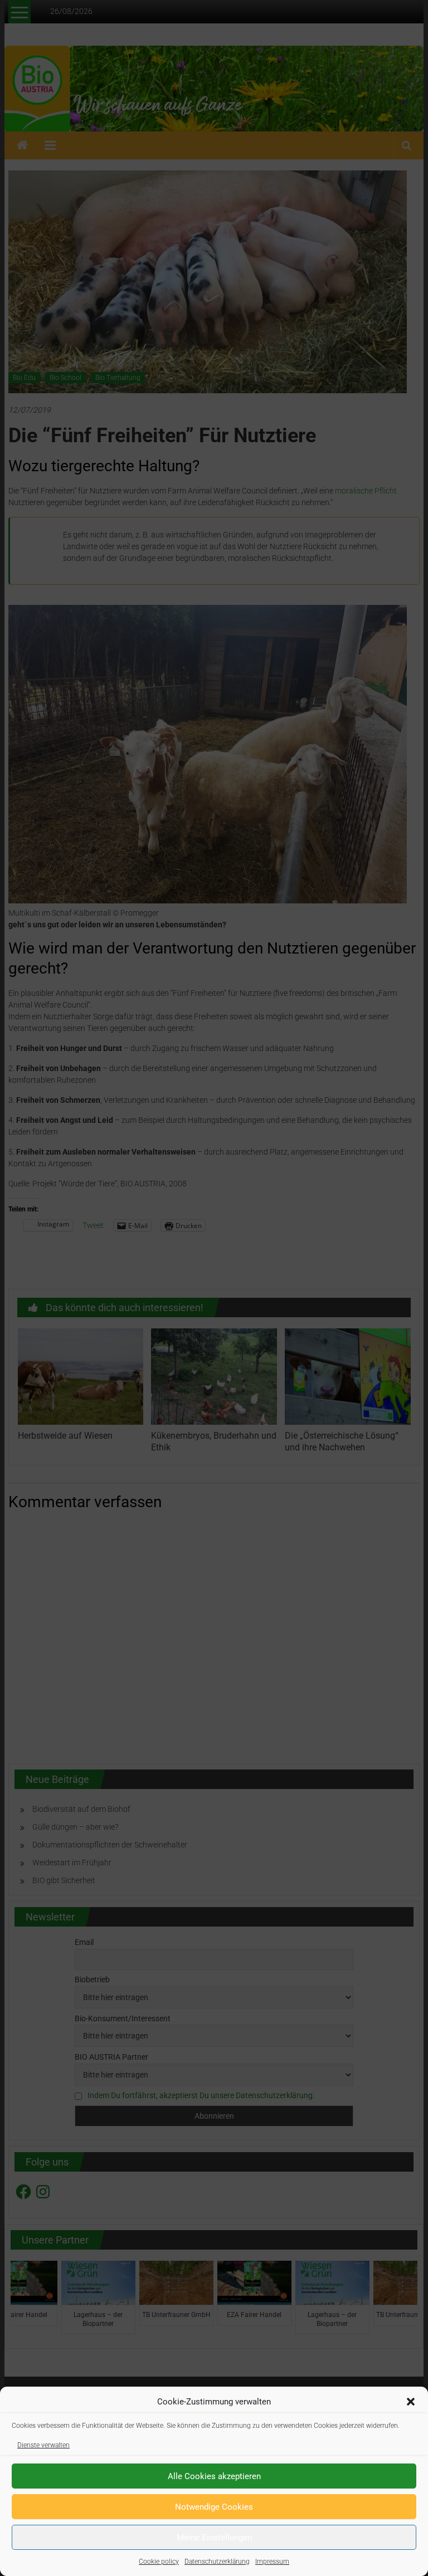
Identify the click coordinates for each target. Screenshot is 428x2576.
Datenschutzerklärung (217, 2562)
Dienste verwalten (43, 2445)
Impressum (272, 2562)
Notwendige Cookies (214, 2507)
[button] (411, 2402)
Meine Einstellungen (214, 2538)
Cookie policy (159, 2562)
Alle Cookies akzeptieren (214, 2476)
